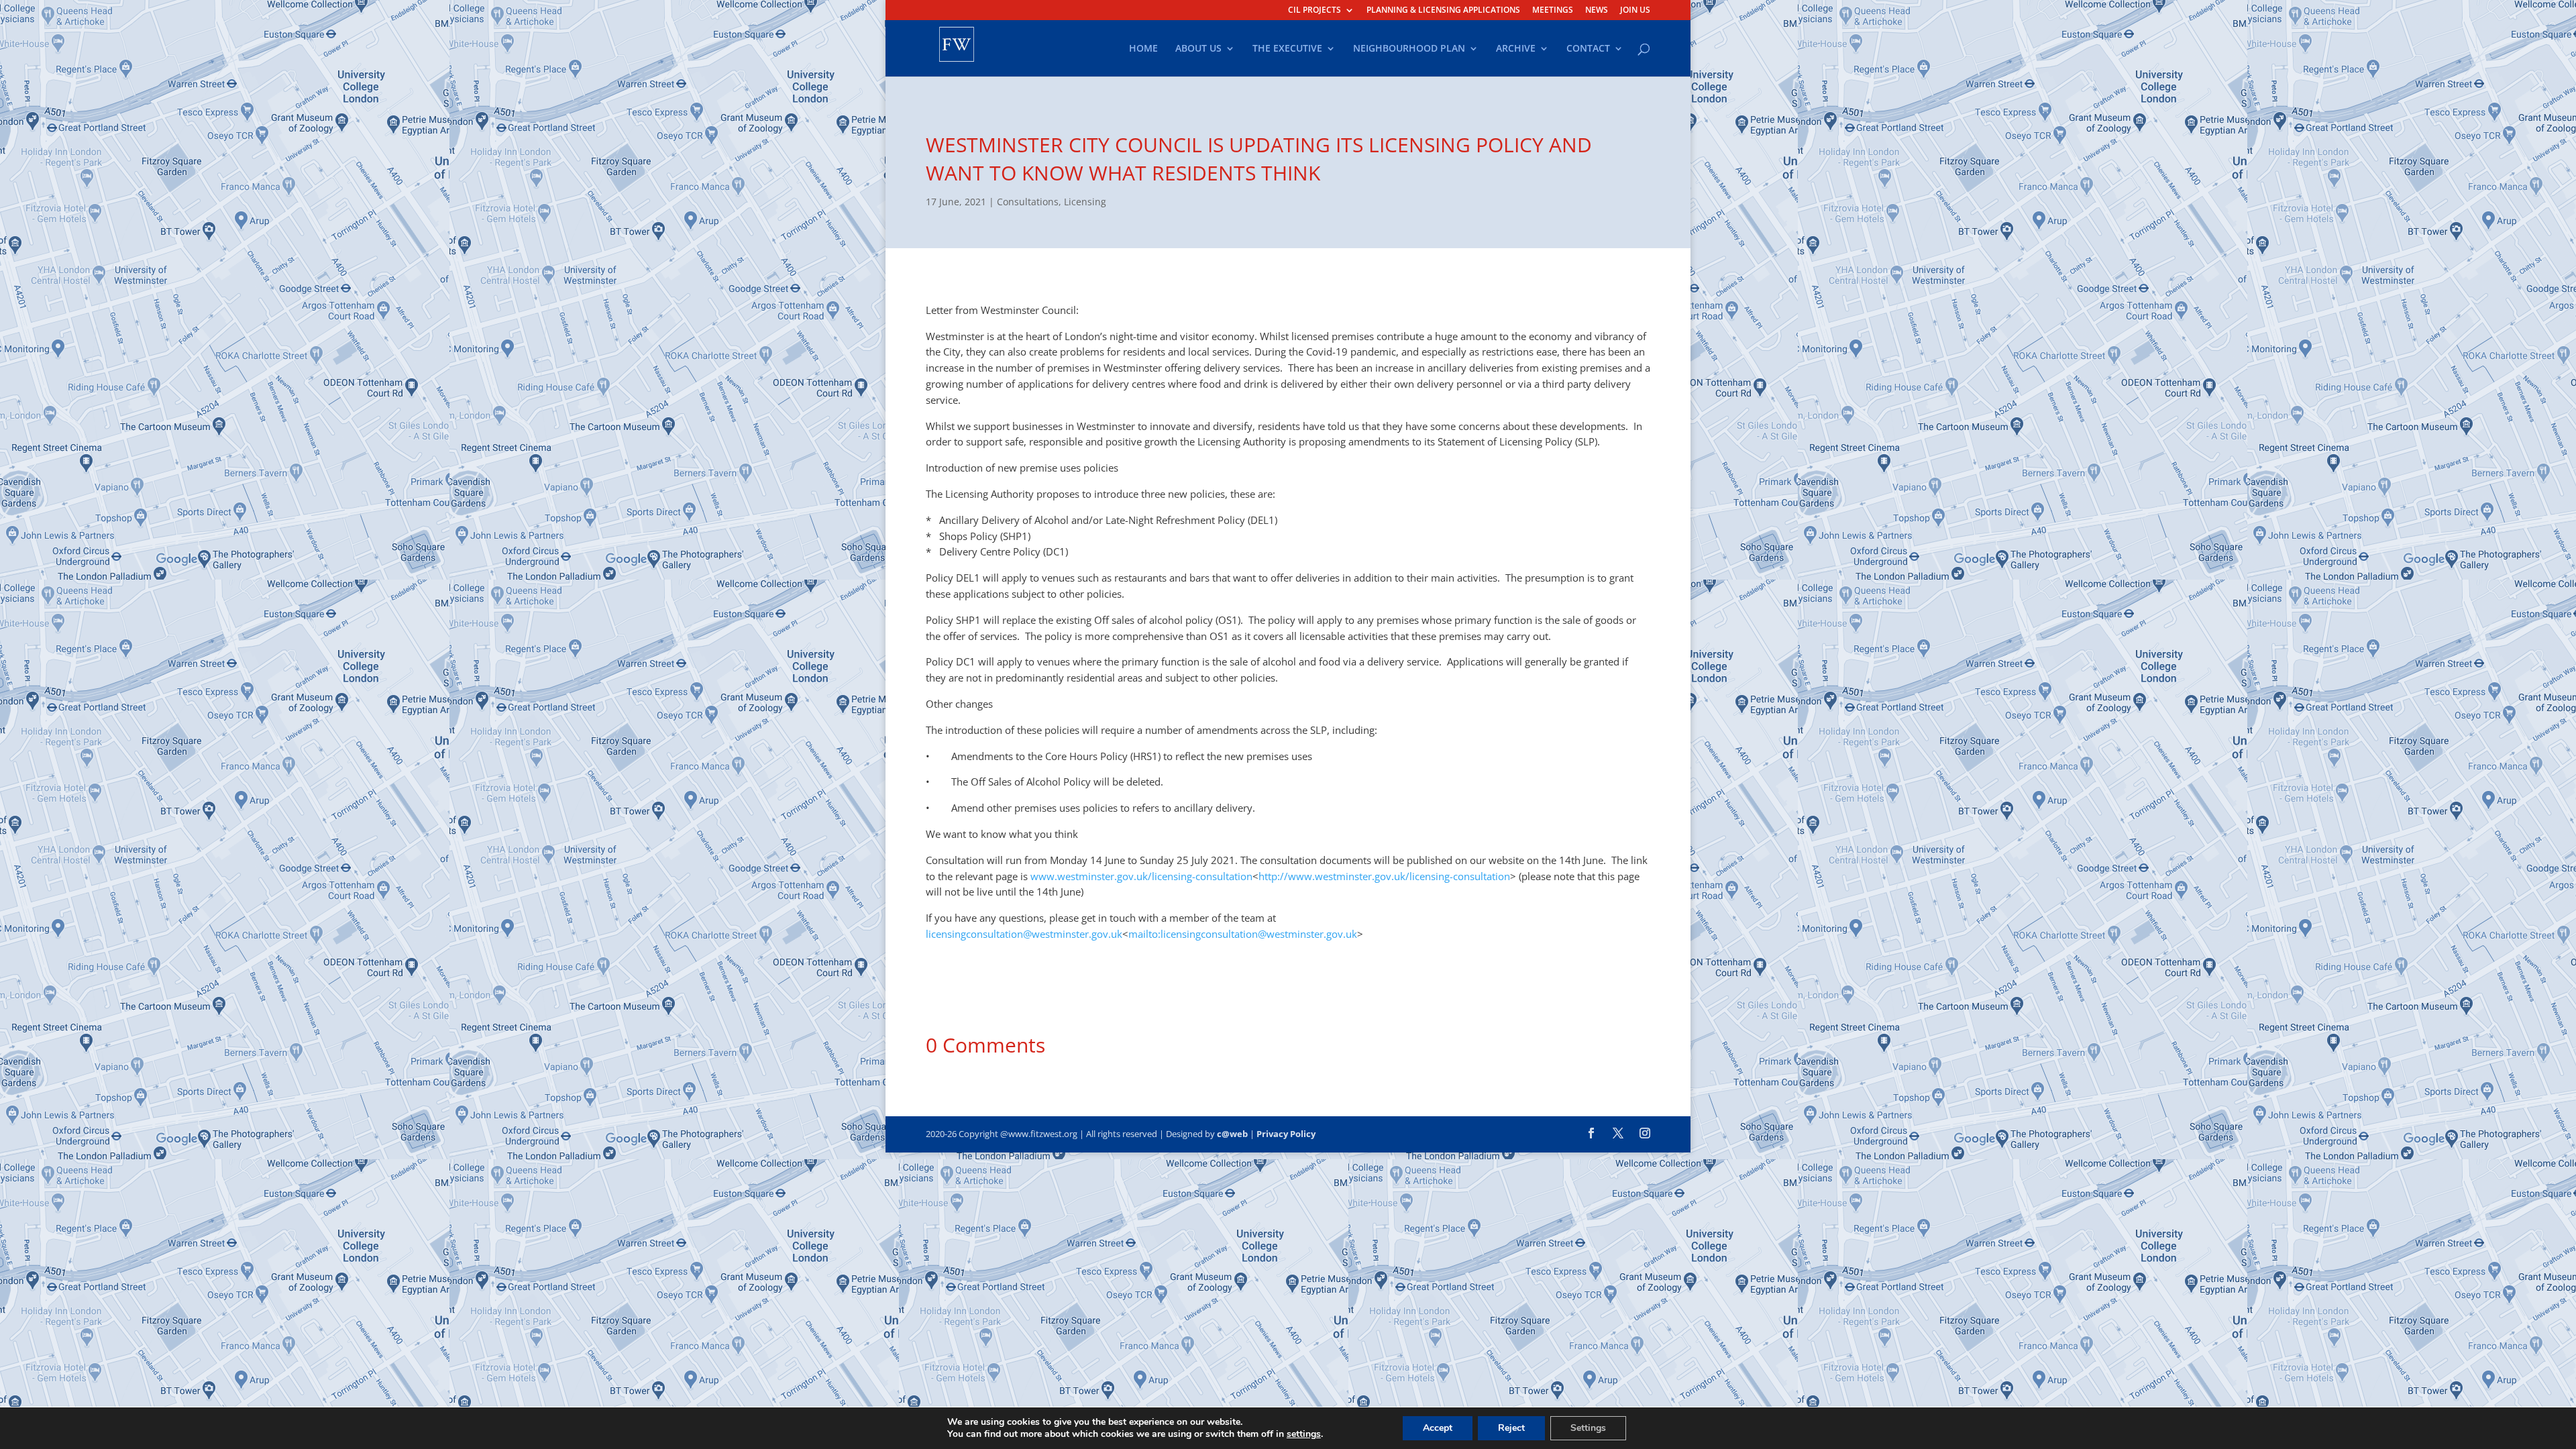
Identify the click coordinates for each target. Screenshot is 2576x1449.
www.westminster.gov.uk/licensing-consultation (1141, 876)
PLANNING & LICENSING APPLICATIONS (1443, 11)
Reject (1511, 1428)
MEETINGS (1553, 11)
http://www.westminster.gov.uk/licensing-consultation (1384, 876)
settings (1304, 1434)
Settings (1588, 1428)
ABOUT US (1198, 49)
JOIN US (1635, 11)
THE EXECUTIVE (1287, 49)
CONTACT (1588, 49)
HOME (1143, 49)
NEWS (1597, 11)
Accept (1438, 1428)
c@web (1232, 1134)
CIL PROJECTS (1314, 11)
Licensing (1085, 202)
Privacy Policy (1286, 1134)
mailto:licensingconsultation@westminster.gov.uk (1243, 934)
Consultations (1028, 202)
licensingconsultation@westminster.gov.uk (1024, 934)
